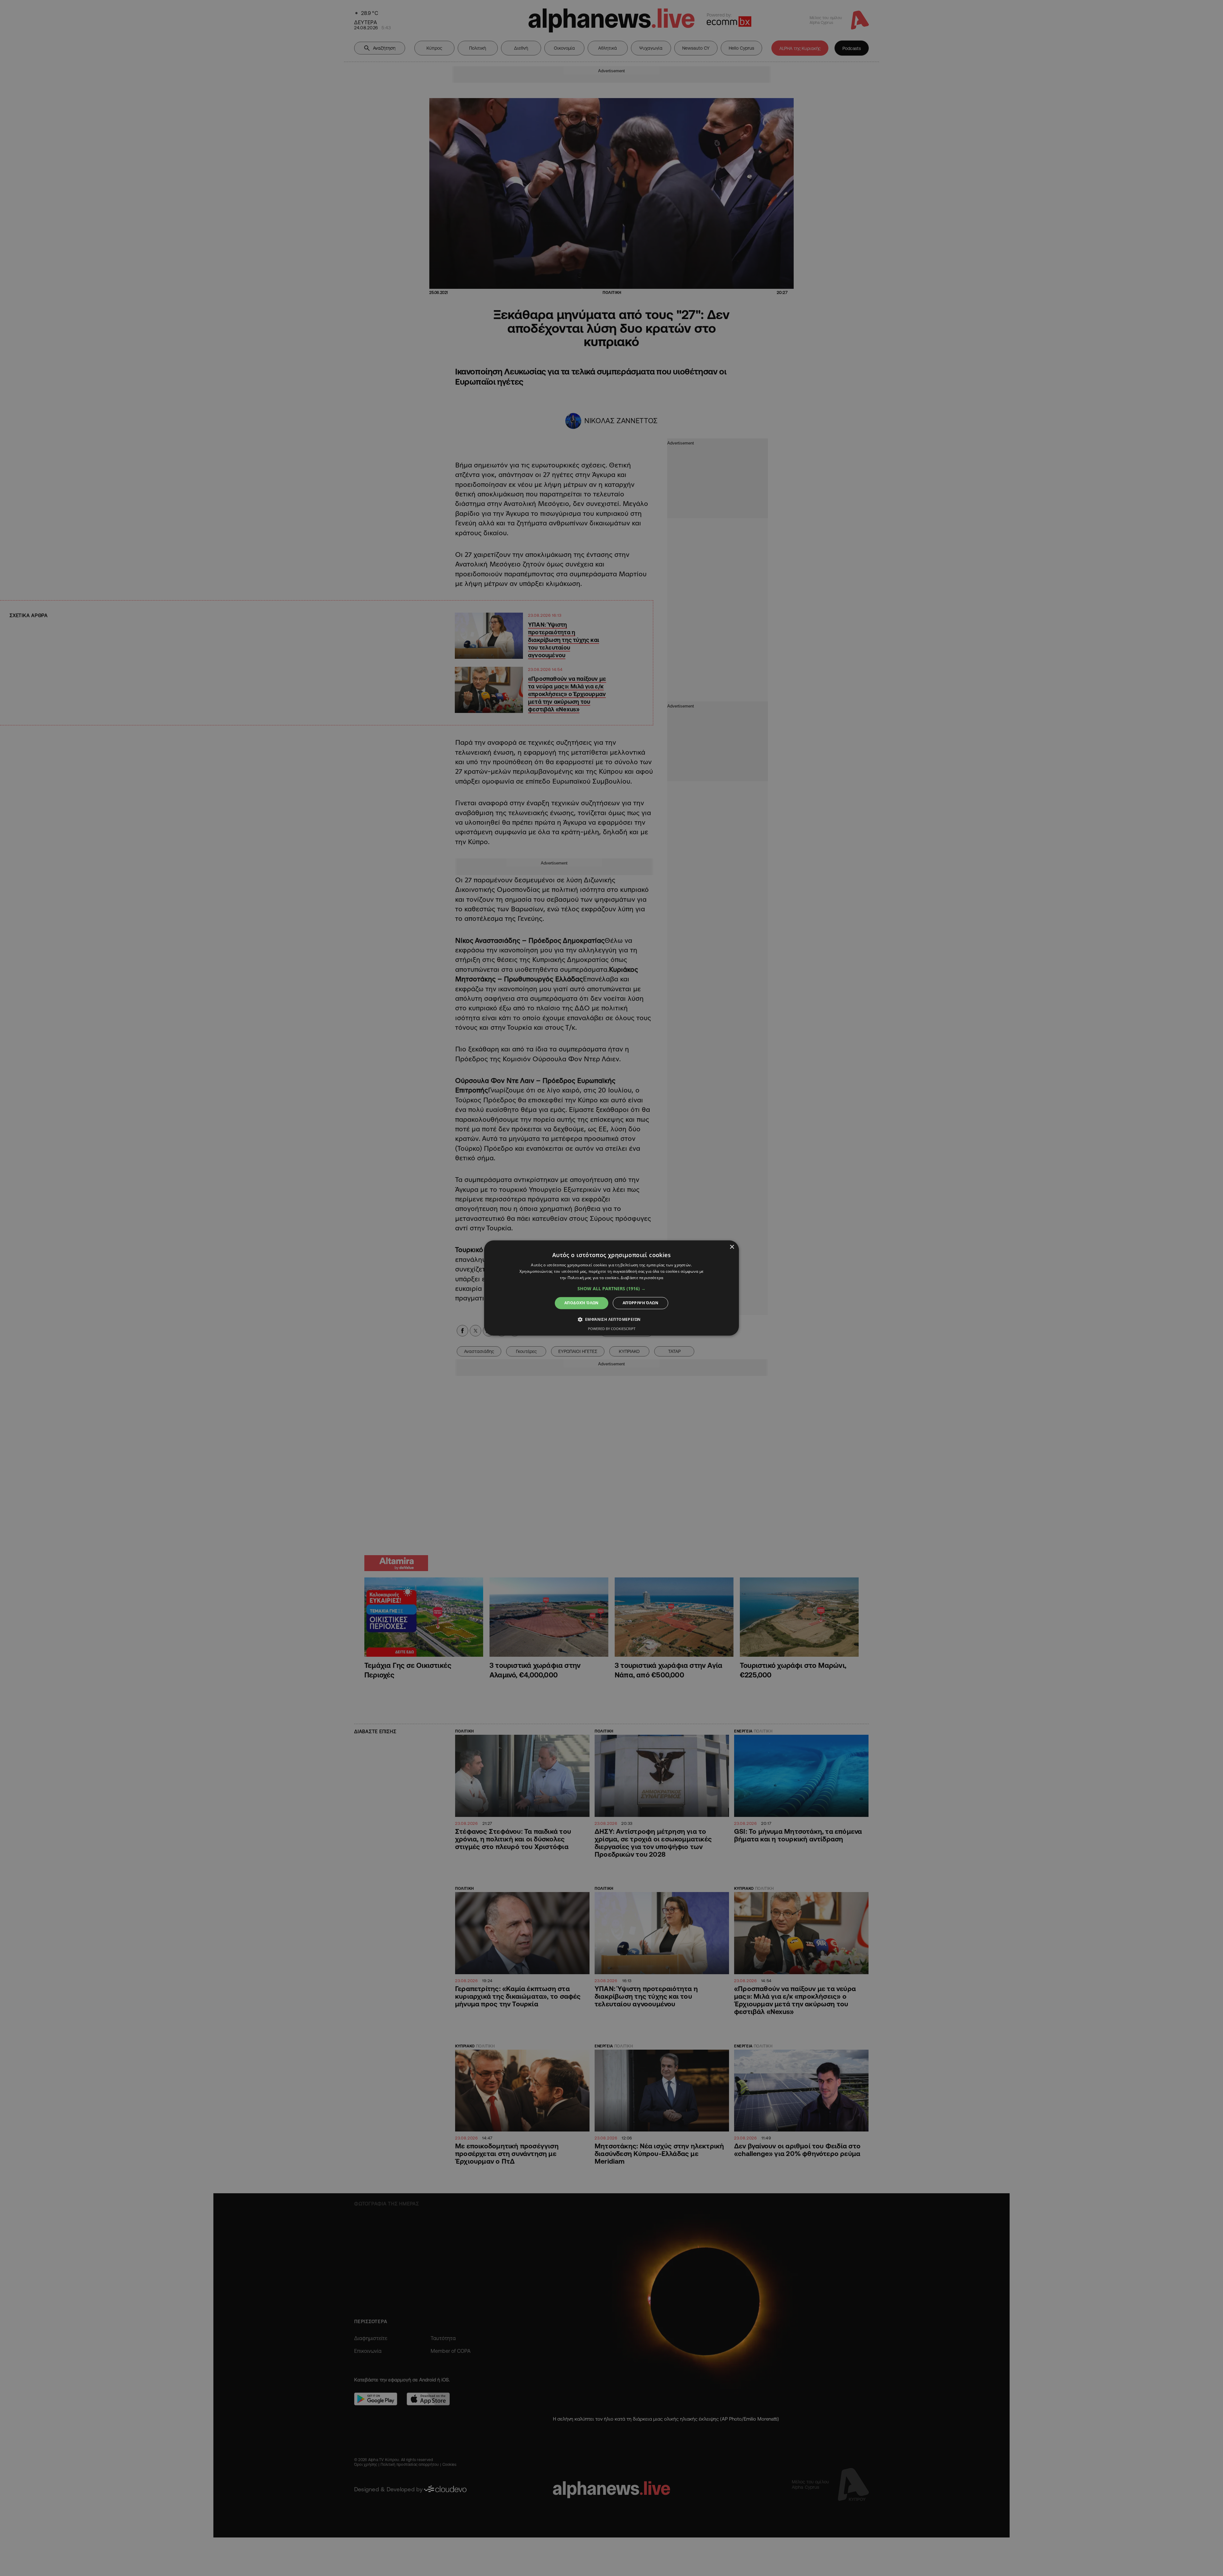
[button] (611, 1289)
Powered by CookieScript (612, 1329)
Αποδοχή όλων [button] (582, 1303)
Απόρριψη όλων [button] (640, 1303)
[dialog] (611, 1288)
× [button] (732, 1247)
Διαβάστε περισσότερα (642, 1278)
